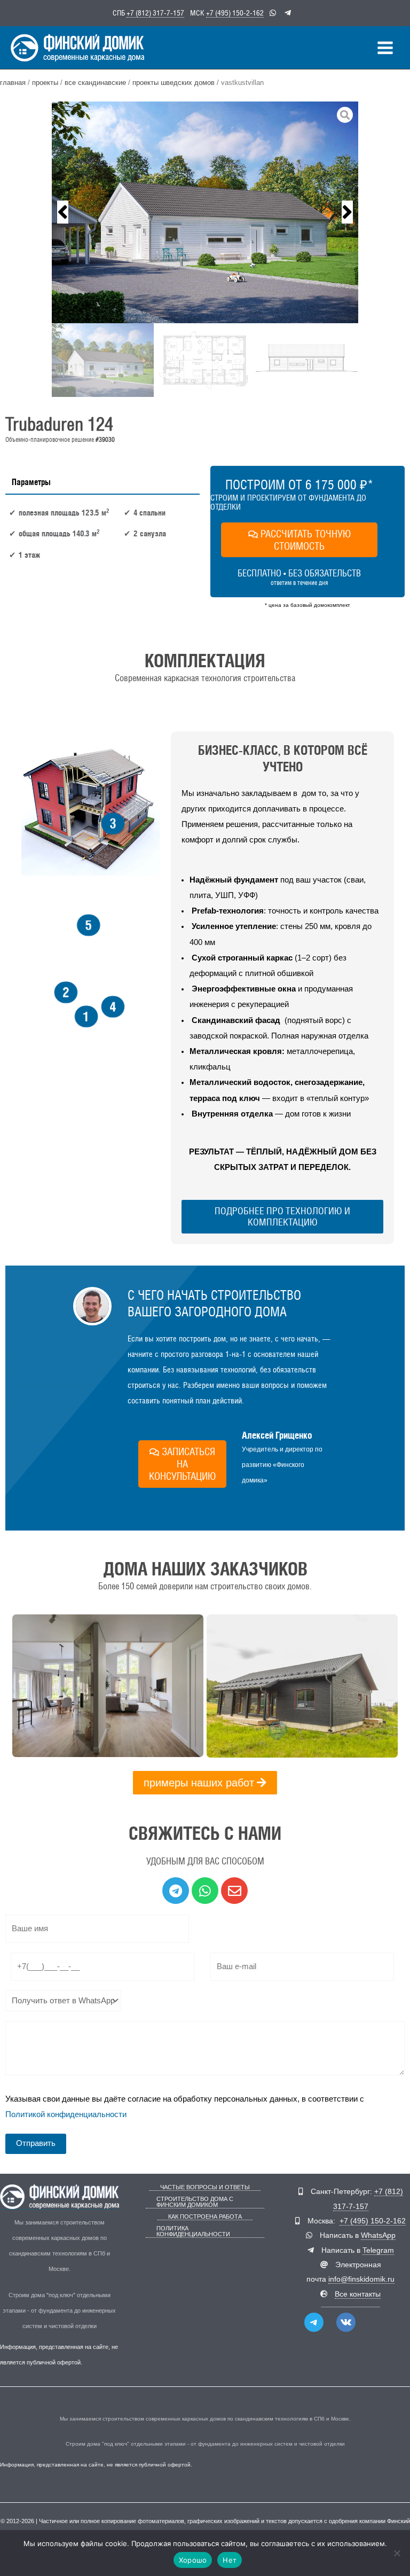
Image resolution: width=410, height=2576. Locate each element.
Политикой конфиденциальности (66, 2114)
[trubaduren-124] (205, 212)
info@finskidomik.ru (361, 2279)
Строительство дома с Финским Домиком (195, 2202)
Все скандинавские (95, 83)
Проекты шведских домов (174, 83)
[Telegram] (314, 2322)
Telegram (378, 2250)
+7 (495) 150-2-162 (235, 13)
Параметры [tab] (31, 482)
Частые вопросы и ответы (205, 2187)
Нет (230, 2560)
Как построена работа (205, 2217)
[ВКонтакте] (346, 2322)
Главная (13, 83)
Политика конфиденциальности (193, 2231)
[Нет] (397, 2553)
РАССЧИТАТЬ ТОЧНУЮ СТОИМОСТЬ (306, 540)
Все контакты (358, 2294)
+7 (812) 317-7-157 (155, 13)
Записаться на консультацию (182, 1464)
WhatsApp (378, 2235)
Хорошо (193, 2560)
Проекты (45, 83)
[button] (63, 212)
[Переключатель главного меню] (385, 48)
